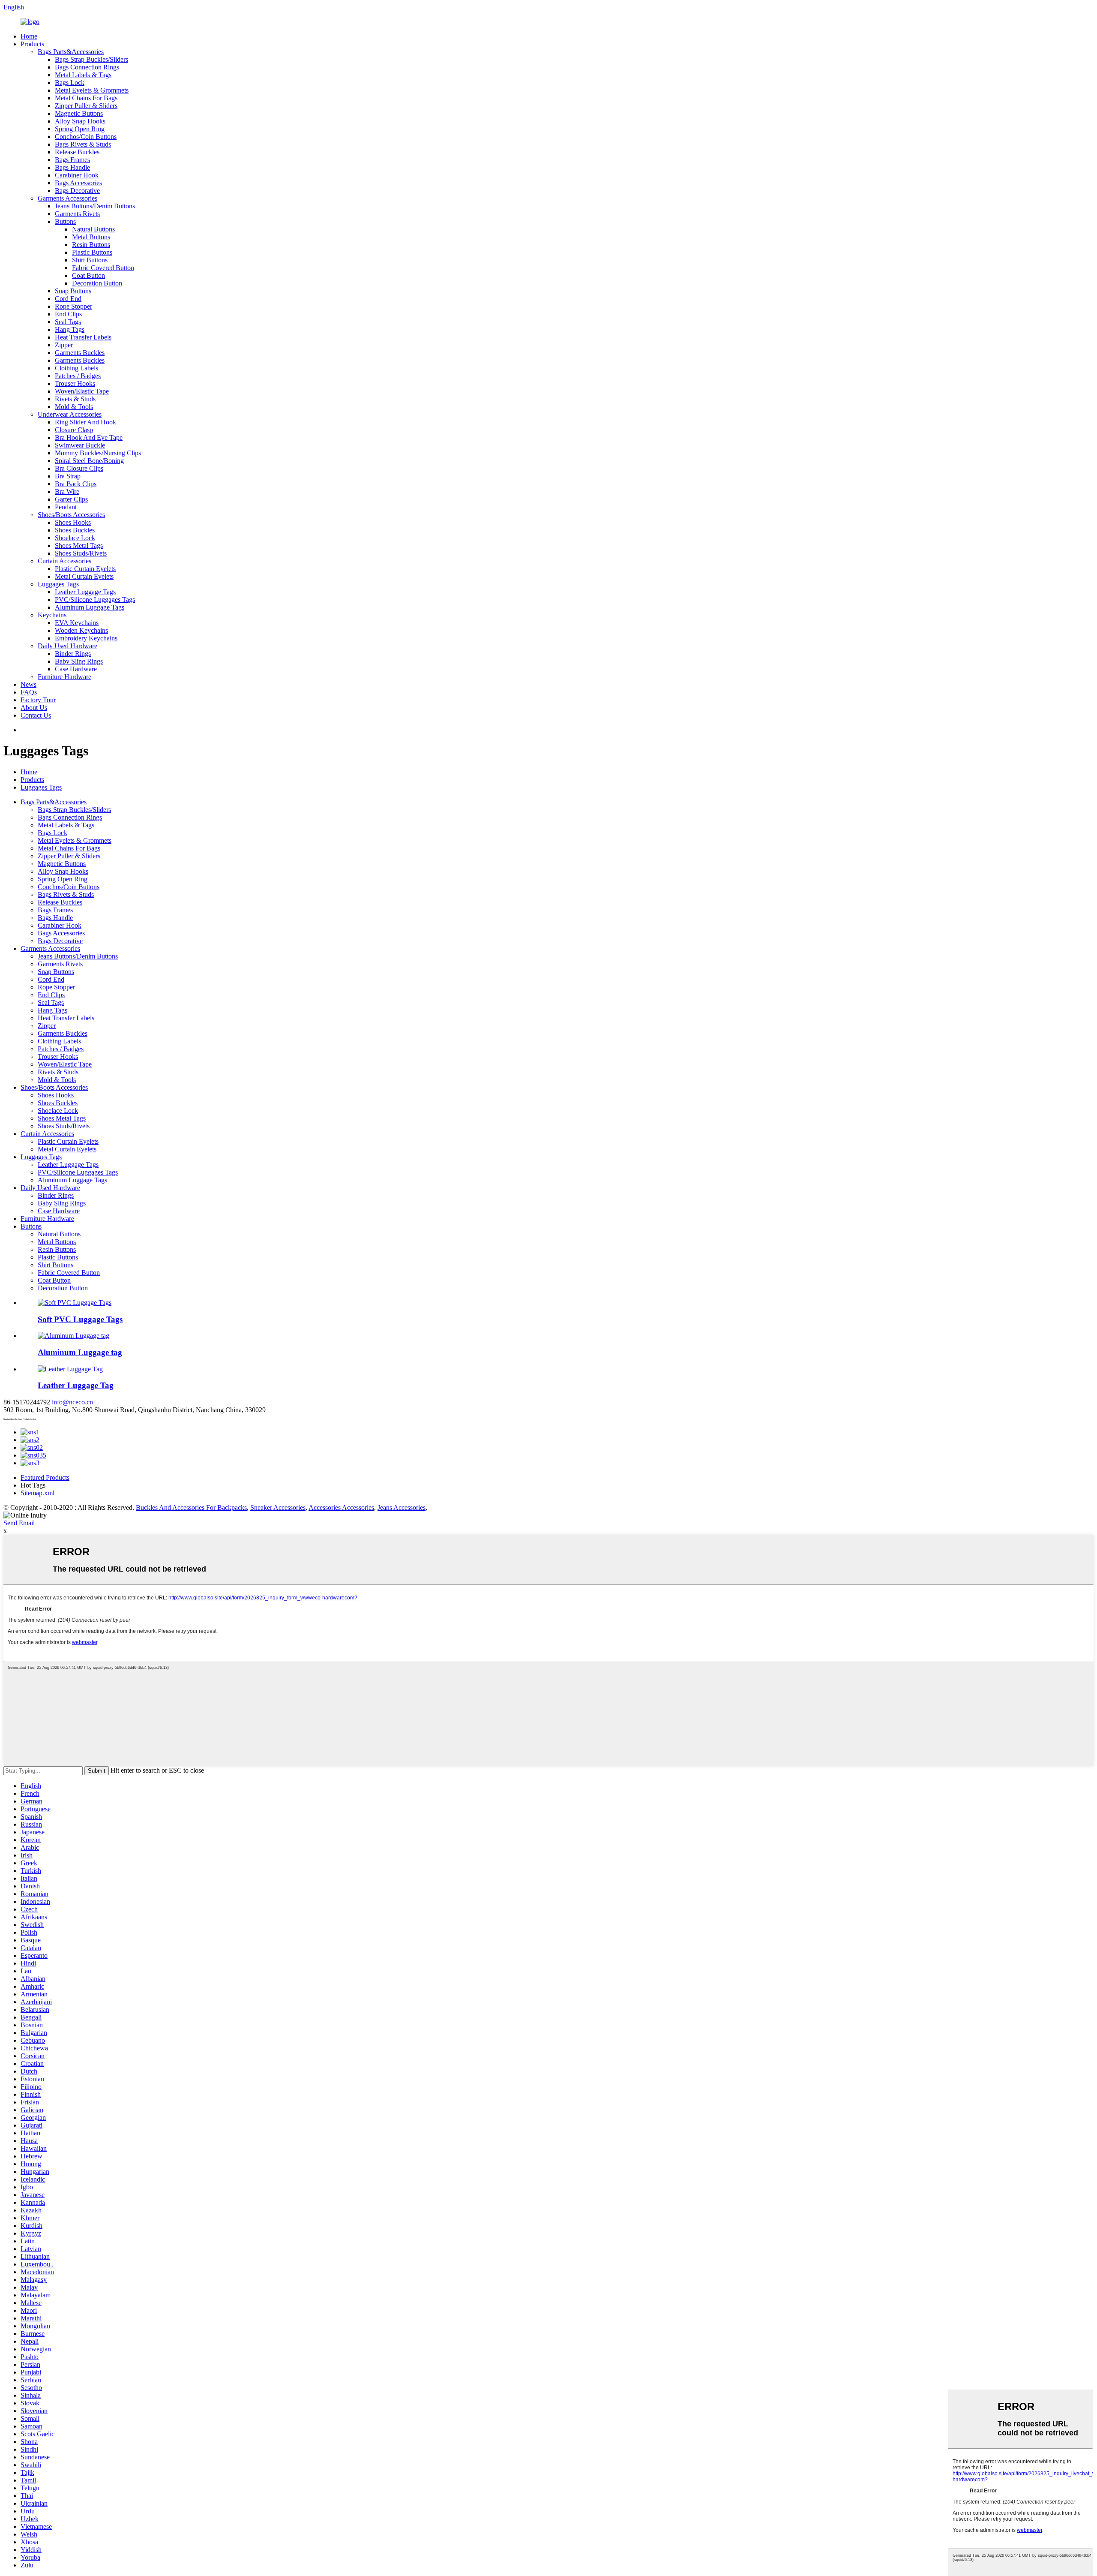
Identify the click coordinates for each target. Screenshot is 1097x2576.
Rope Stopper (73, 306)
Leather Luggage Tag (76, 1385)
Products (32, 44)
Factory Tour (38, 700)
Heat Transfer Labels (83, 337)
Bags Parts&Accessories (71, 52)
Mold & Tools (74, 407)
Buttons (65, 221)
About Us (34, 708)
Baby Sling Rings (79, 661)
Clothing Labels (76, 368)
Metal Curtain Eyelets (84, 576)
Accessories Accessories (341, 1507)
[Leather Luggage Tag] (70, 1369)
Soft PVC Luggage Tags (80, 1319)
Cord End (68, 299)
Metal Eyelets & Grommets (92, 90)
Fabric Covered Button (103, 268)
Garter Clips (71, 499)
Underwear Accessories (70, 414)
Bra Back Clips (76, 484)
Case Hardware (76, 669)
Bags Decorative (77, 191)
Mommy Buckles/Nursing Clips (98, 453)
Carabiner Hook (77, 175)
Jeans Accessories (402, 1507)
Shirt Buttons (90, 260)
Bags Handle (72, 167)
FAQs (29, 692)
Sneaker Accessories (278, 1507)
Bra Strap (68, 476)
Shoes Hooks (73, 522)
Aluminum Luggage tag (80, 1352)
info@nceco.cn (72, 1402)
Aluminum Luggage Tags (90, 607)
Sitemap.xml (37, 1493)
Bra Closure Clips (79, 468)
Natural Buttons (93, 229)
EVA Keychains (77, 623)
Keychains (52, 615)
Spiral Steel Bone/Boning (89, 461)
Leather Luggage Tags (85, 592)
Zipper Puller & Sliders (86, 106)
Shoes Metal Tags (79, 546)
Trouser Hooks (75, 383)
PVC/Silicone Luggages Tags (95, 600)
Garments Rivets (77, 214)
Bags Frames (72, 160)
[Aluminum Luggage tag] (73, 1336)
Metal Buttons (91, 237)
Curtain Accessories (64, 561)
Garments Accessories (67, 198)
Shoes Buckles (75, 530)
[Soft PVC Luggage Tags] (75, 1303)
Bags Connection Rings (87, 67)
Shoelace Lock (75, 538)
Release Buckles (77, 152)
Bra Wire (67, 491)
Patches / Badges (78, 376)
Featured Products (45, 1477)
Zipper (64, 345)
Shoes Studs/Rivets (81, 553)
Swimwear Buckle (80, 445)
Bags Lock (70, 83)
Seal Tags (68, 322)
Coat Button (88, 275)
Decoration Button (97, 283)
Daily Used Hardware (67, 646)
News (28, 684)
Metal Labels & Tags (83, 75)
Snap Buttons (73, 291)
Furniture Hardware (64, 677)
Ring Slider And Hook (85, 422)
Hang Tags (70, 329)
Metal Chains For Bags (86, 98)
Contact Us (36, 715)
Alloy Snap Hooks (80, 121)
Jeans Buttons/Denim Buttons (95, 206)
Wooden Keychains (81, 630)
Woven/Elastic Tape (82, 391)
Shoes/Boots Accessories (71, 515)
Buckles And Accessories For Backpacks (191, 1507)
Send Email (19, 1523)
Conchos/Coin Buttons (86, 137)
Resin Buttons (91, 245)
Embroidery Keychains (86, 638)
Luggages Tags (58, 584)
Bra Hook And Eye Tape (89, 437)
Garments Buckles (80, 353)
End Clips (68, 314)
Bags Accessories (78, 183)
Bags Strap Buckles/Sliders (91, 59)
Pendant (66, 507)
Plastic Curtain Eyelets (85, 569)
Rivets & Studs (75, 399)
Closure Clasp (74, 430)
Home (29, 36)
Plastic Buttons (92, 252)
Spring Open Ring (80, 129)
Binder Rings (73, 654)
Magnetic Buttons (79, 113)
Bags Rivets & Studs (83, 144)
